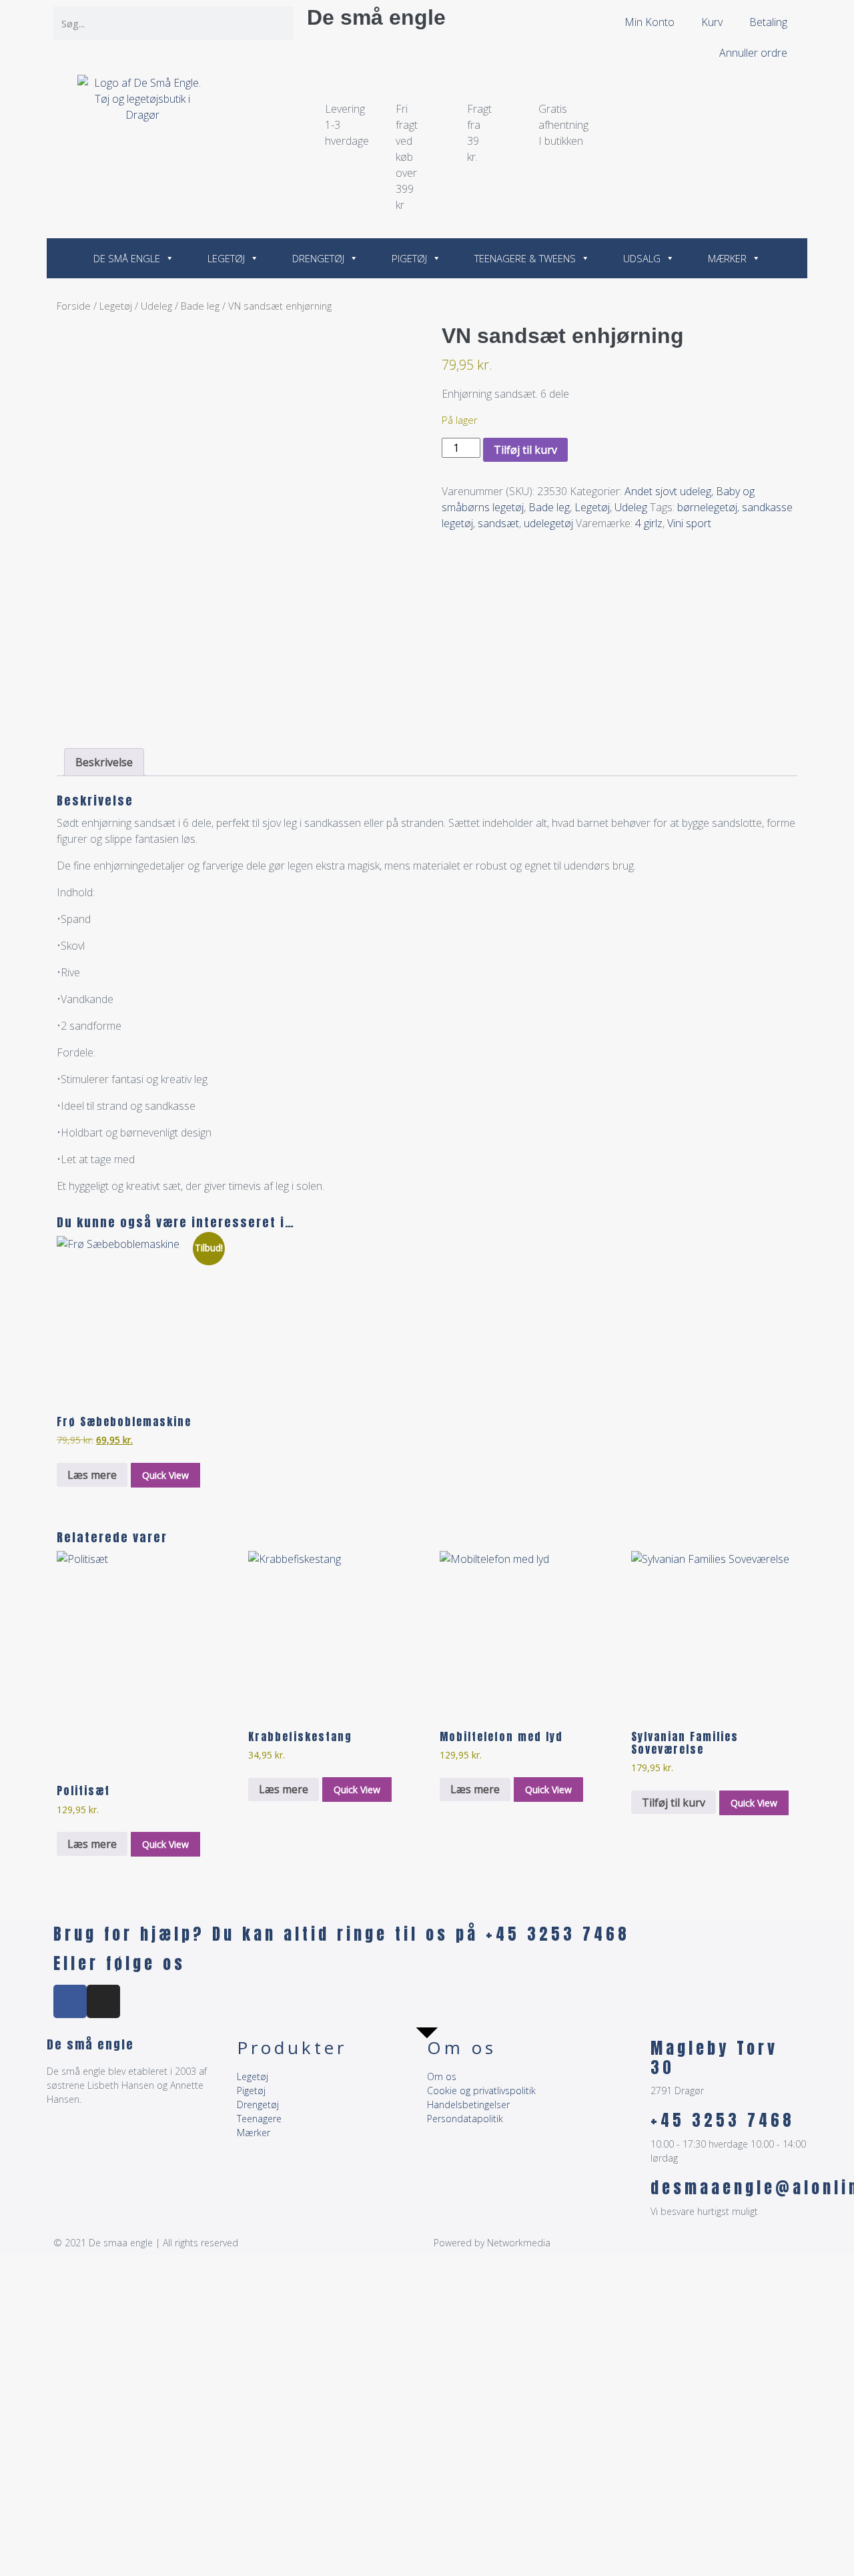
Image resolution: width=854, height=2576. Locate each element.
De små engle (376, 17)
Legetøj (226, 258)
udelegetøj (548, 523)
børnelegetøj (707, 507)
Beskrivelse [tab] (104, 762)
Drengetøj (318, 258)
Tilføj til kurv (525, 450)
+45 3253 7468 (723, 2120)
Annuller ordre (753, 53)
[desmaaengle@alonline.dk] (634, 2195)
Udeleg (156, 306)
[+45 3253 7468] (634, 2128)
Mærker (727, 258)
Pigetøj (409, 258)
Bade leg (200, 306)
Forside (74, 306)
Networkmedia (519, 2243)
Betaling (768, 22)
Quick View (165, 1475)
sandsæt (498, 523)
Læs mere (92, 1475)
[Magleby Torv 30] (634, 2055)
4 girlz (649, 523)
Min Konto (650, 22)
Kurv (712, 22)
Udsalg (642, 258)
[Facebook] (70, 2001)
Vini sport (689, 523)
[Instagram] (103, 2001)
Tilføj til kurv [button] (674, 1803)
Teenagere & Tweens (525, 258)
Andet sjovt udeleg (668, 491)
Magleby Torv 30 (714, 2058)
